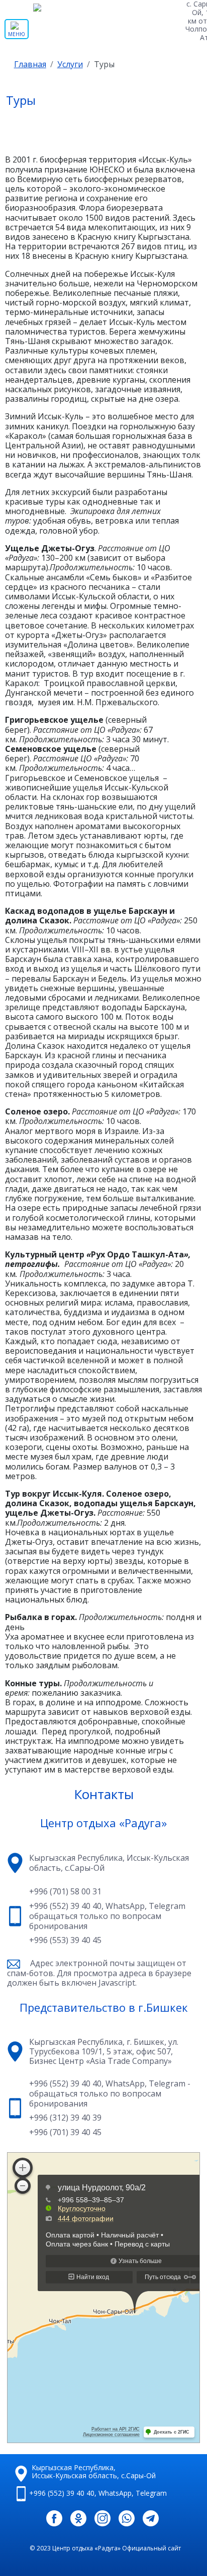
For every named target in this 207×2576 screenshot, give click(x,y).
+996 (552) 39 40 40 (65, 1906)
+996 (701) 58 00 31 (65, 1892)
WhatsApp (125, 1906)
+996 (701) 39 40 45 (65, 2133)
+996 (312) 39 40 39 (65, 2118)
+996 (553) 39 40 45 (65, 1941)
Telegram (167, 1906)
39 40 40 (62, 2493)
